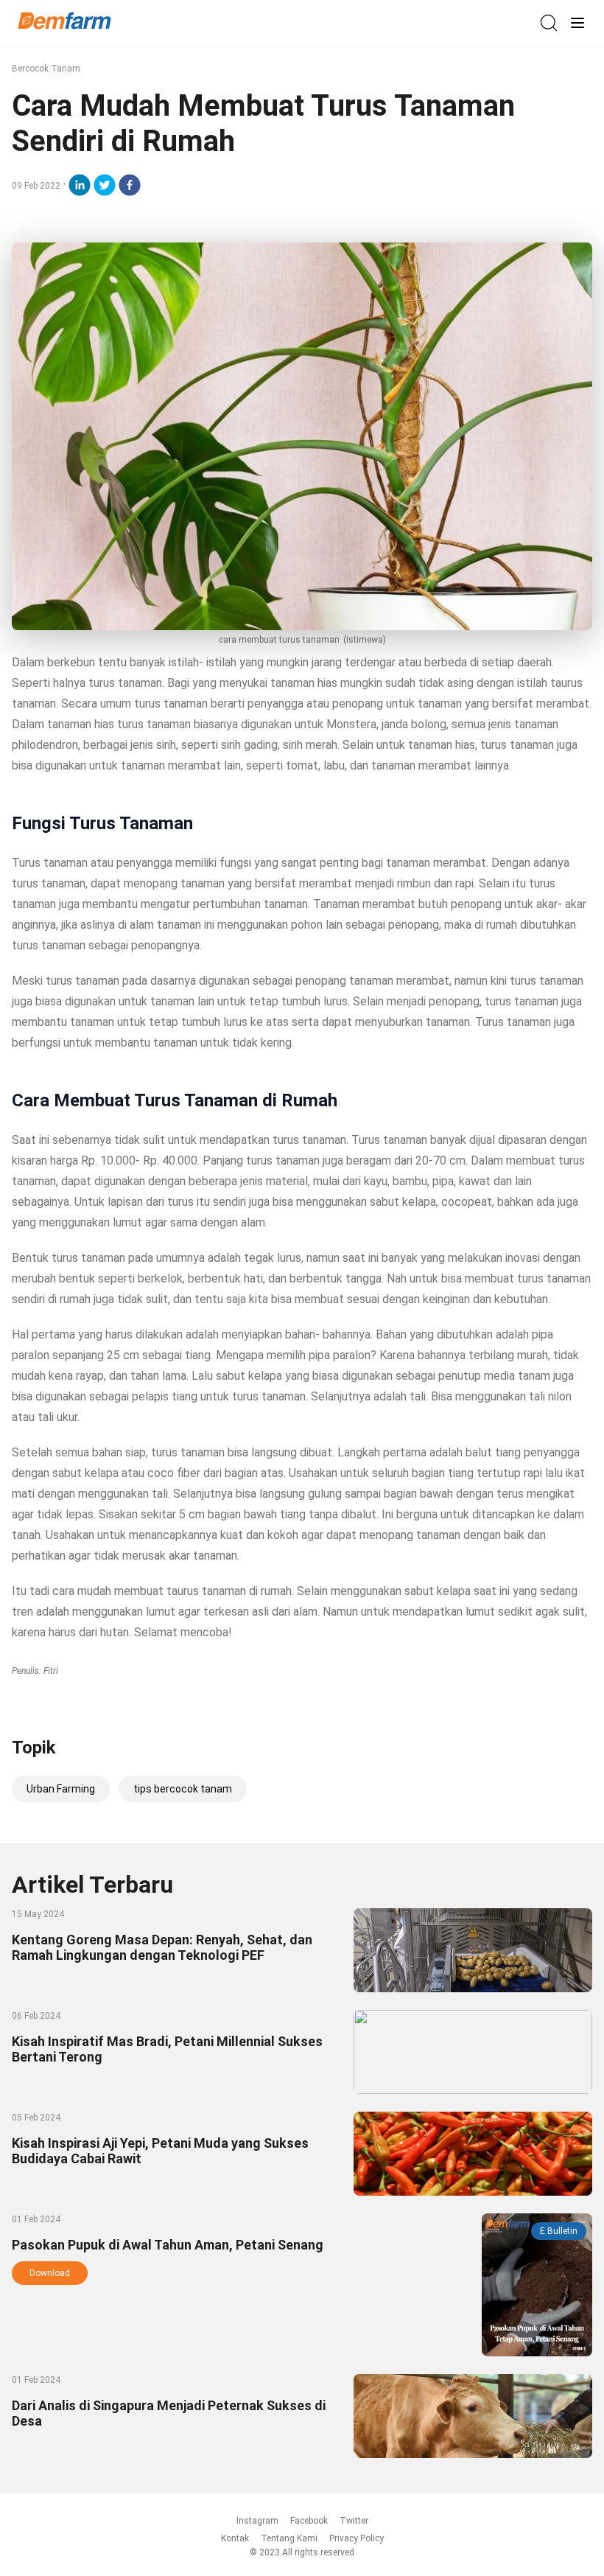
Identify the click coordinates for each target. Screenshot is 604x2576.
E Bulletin (559, 2231)
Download (50, 2273)
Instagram (257, 2521)
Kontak (235, 2538)
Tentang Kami (289, 2538)
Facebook (309, 2521)
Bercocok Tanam (46, 69)
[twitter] (105, 185)
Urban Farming (61, 1789)
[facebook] (130, 185)
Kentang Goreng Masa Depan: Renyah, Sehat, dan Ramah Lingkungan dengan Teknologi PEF (162, 1947)
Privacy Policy (357, 2538)
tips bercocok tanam (183, 1789)
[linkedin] (80, 185)
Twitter (354, 2521)
